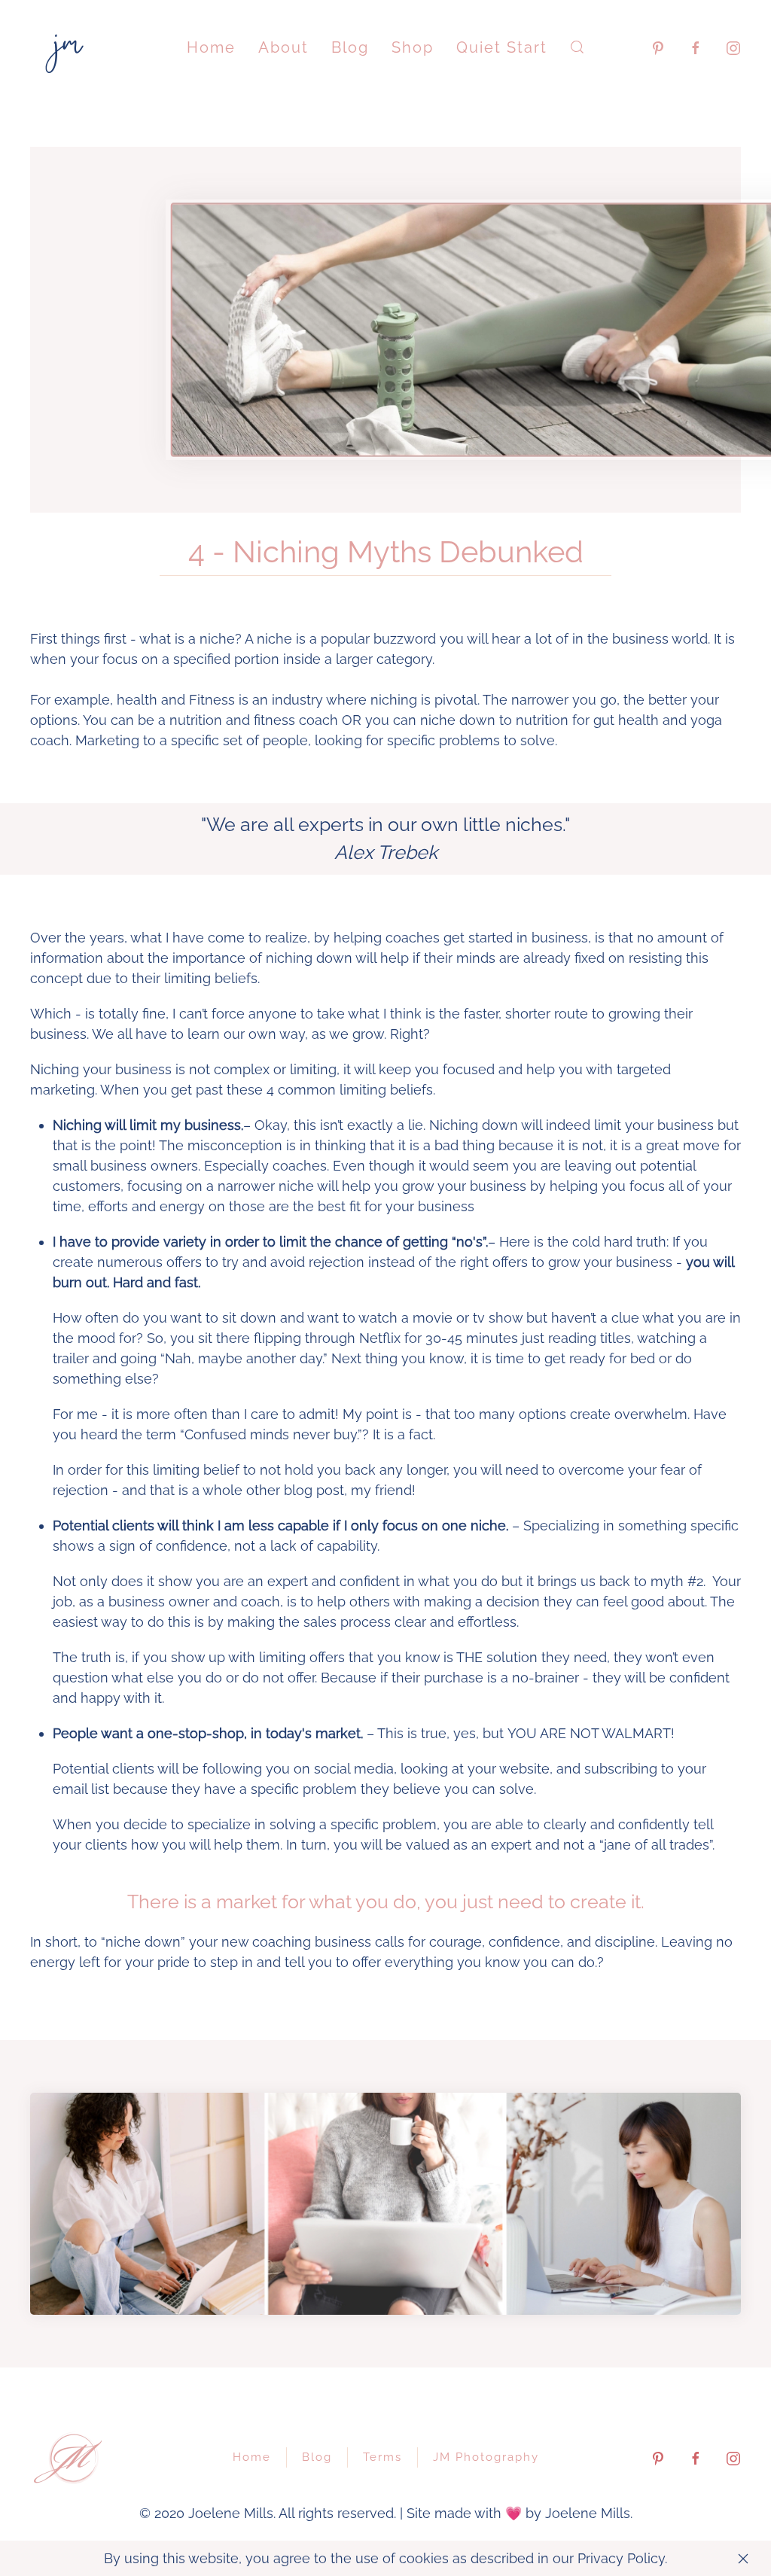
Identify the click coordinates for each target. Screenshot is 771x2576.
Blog (350, 47)
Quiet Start (502, 47)
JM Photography (486, 2457)
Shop (413, 47)
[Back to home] (68, 47)
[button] (577, 47)
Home (211, 47)
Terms (382, 2457)
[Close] (743, 2559)
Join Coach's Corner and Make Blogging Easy (385, 2290)
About (283, 47)
